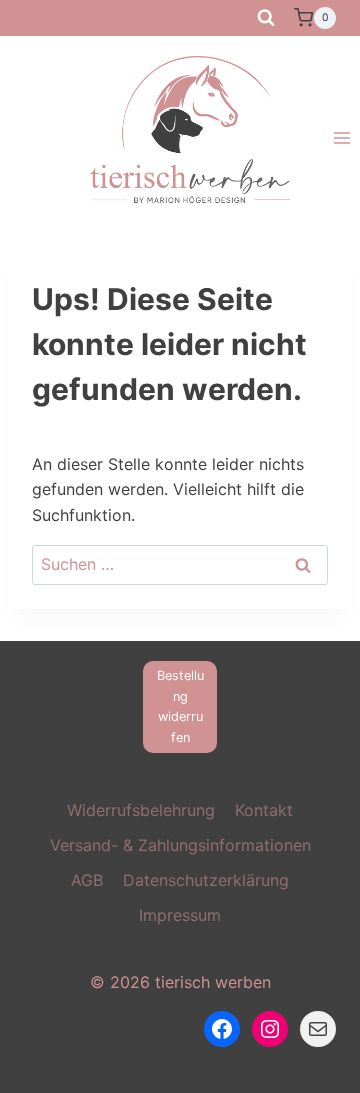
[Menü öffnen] (341, 138)
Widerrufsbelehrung (141, 810)
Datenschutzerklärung (206, 880)
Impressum (180, 915)
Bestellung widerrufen (180, 706)
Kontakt (264, 810)
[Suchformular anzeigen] (266, 18)
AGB (87, 880)
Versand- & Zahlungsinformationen (180, 845)
